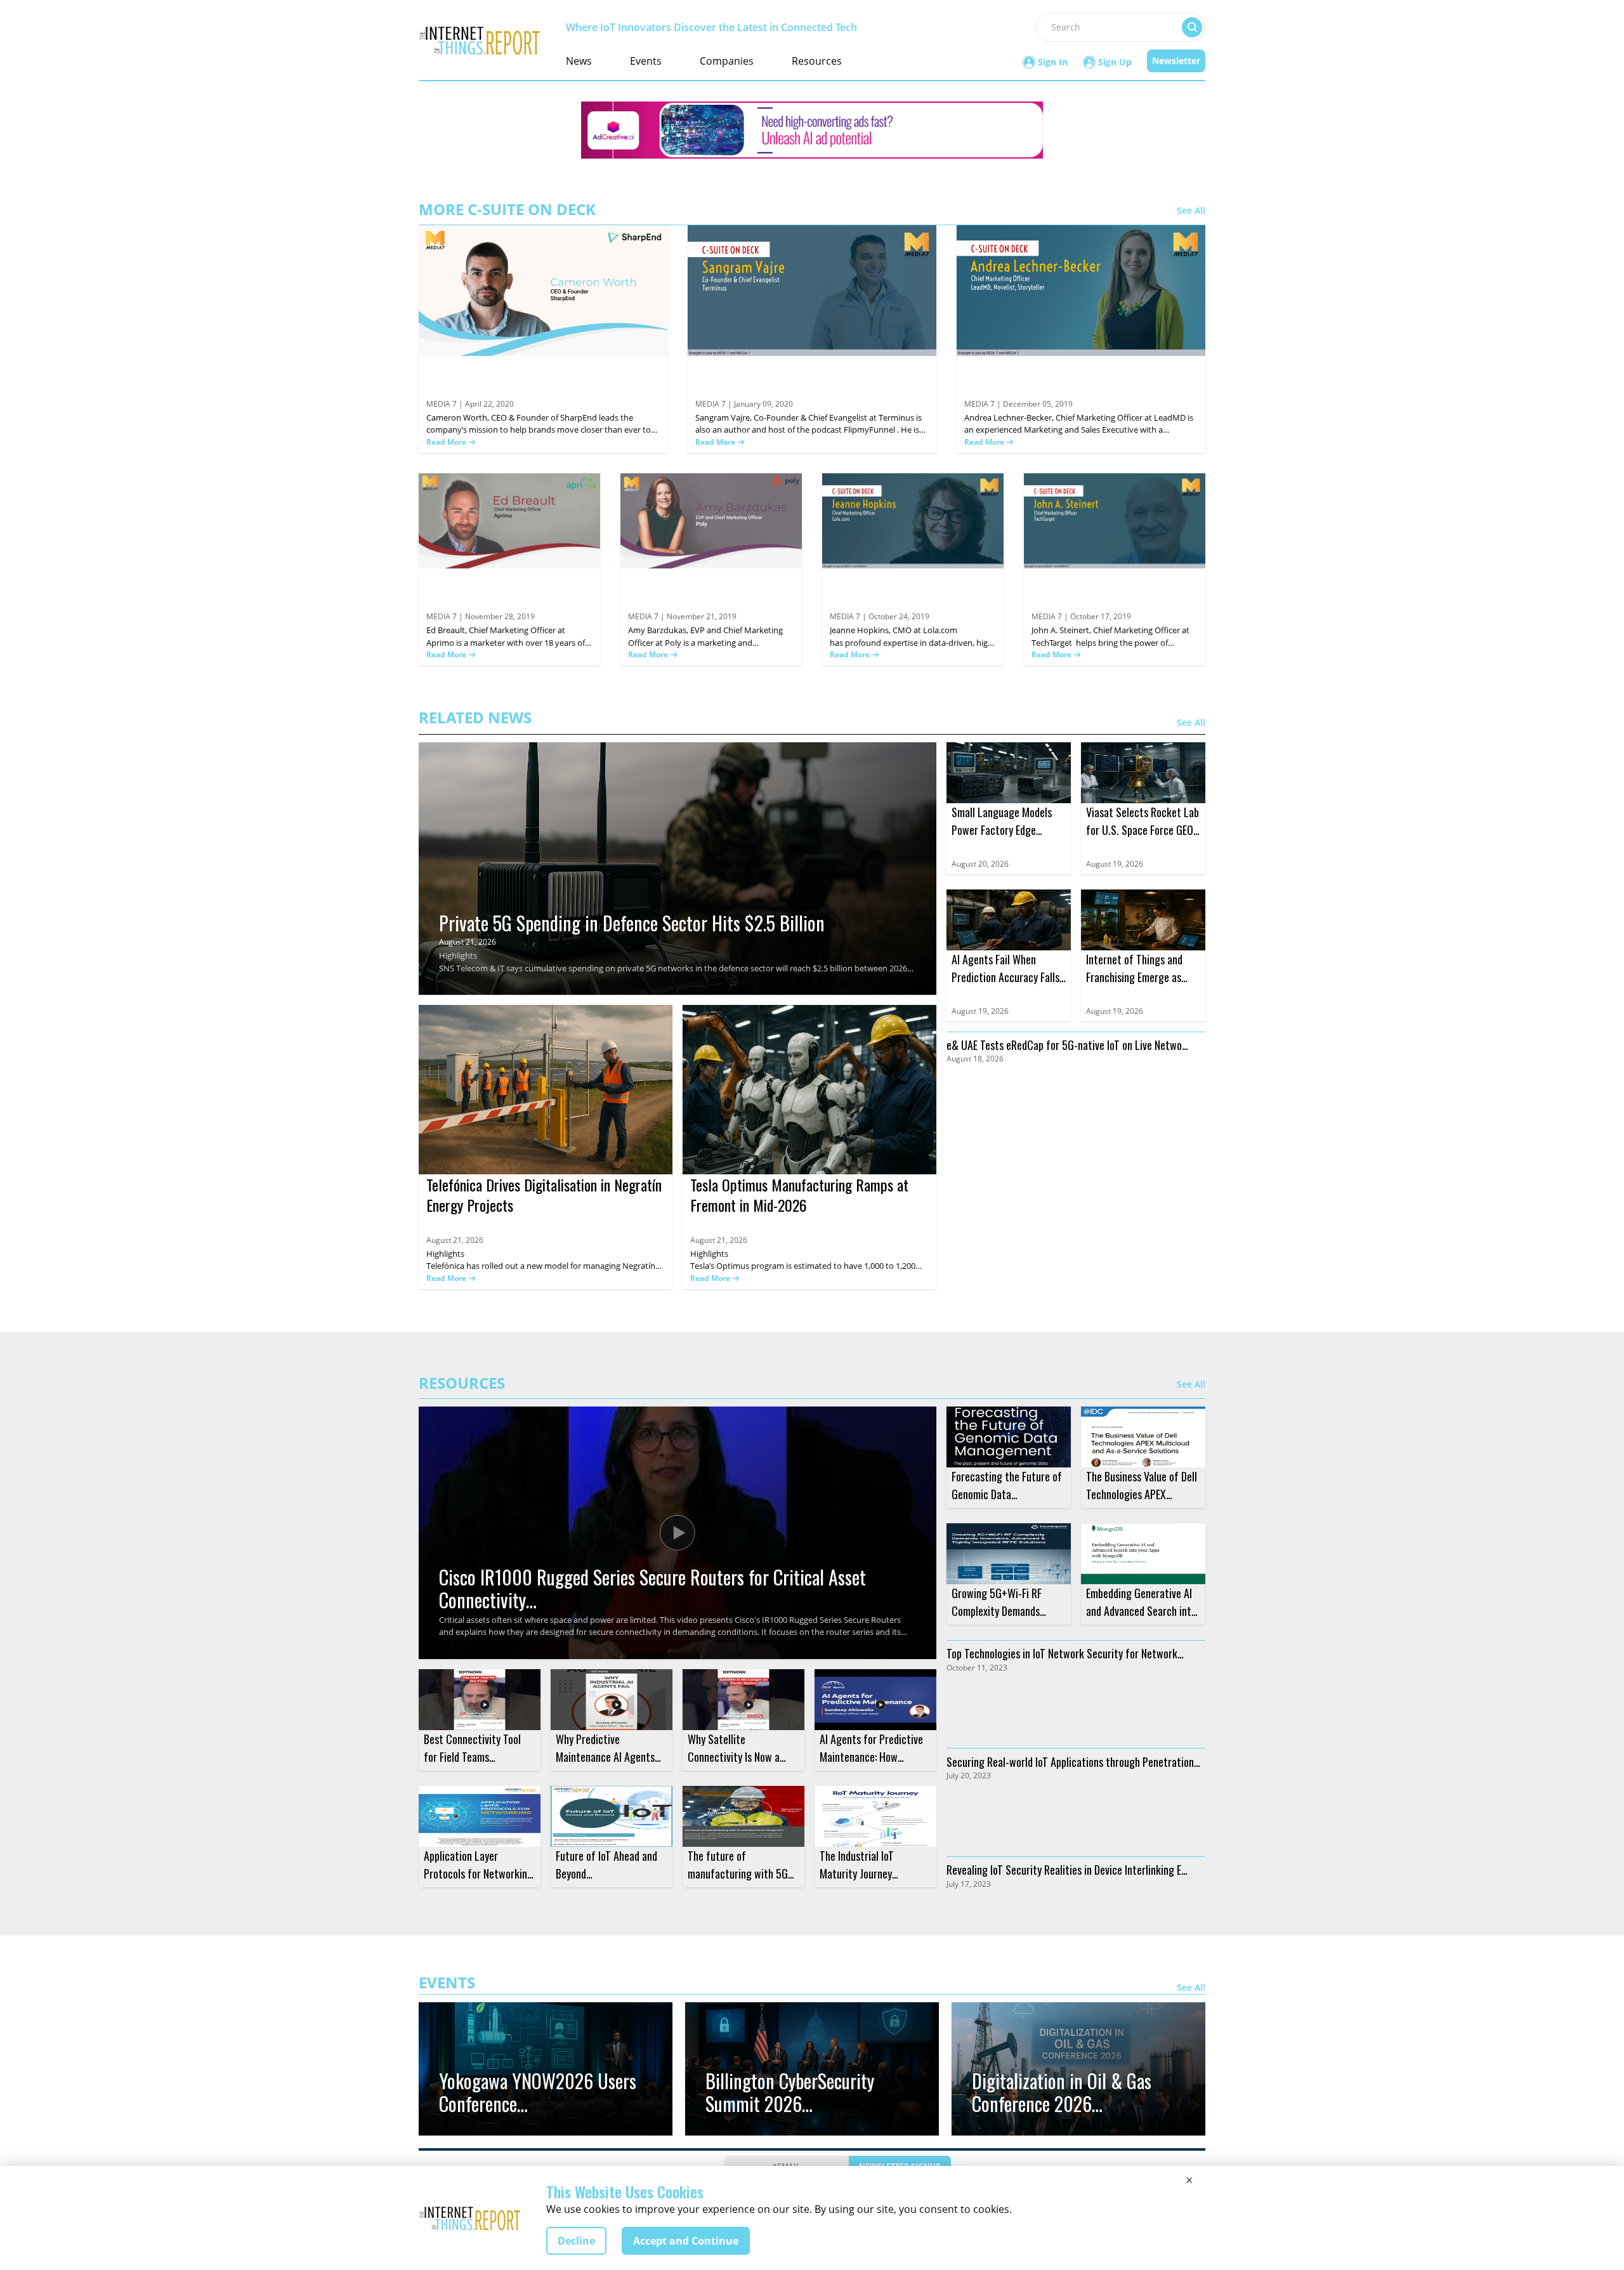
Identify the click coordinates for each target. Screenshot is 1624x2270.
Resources (817, 61)
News (579, 61)
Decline (576, 2241)
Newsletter (1176, 61)
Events (646, 61)
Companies (727, 61)
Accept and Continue (686, 2241)
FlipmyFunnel (870, 430)
